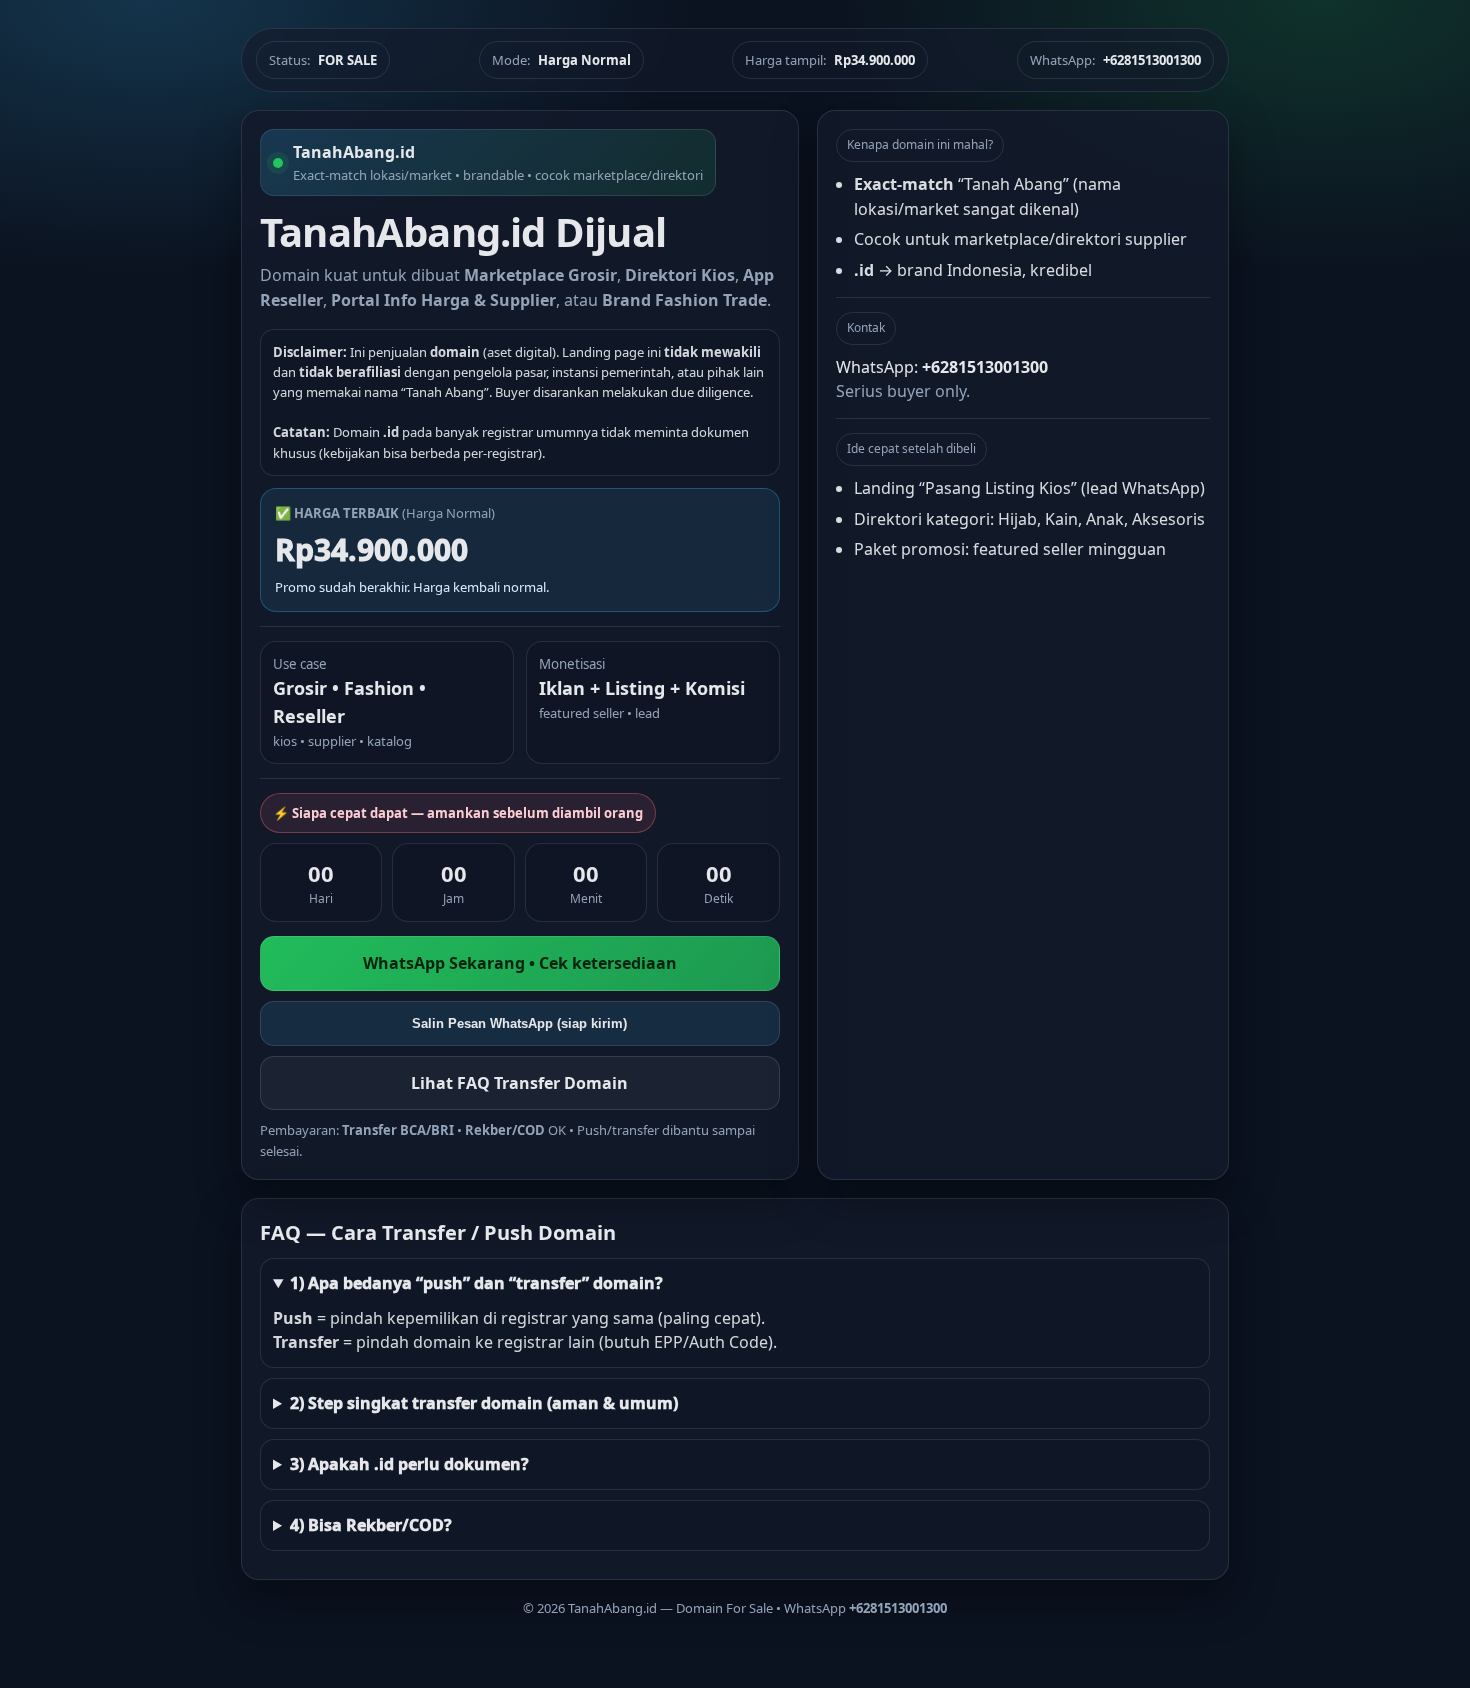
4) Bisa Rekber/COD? (371, 1525)
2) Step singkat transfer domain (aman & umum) (484, 1403)
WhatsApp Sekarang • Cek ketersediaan (520, 963)
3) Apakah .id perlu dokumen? (409, 1464)
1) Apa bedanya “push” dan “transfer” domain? (476, 1283)
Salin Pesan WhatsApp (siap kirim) (519, 1023)
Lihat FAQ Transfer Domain (519, 1083)
